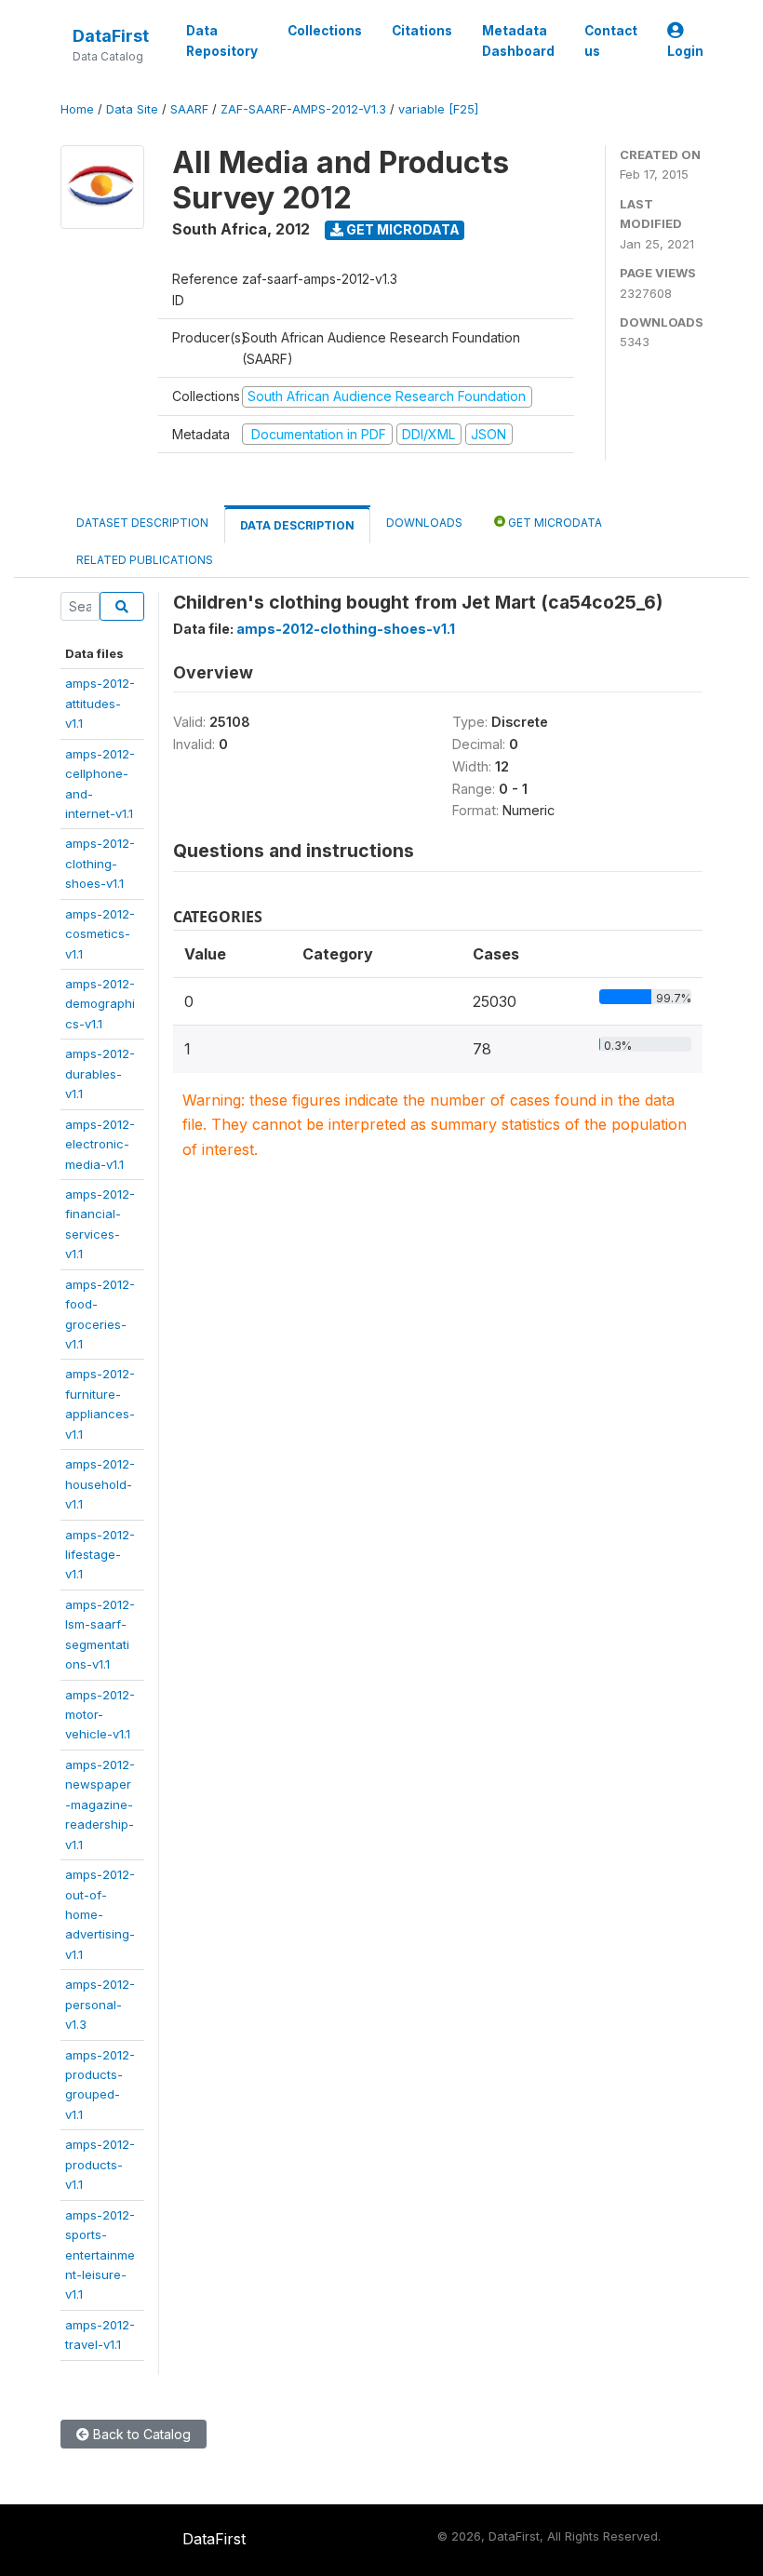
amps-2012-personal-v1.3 (100, 2004)
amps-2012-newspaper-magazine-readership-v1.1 (100, 1805)
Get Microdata (402, 229)
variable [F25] (438, 109)
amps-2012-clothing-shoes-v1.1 (100, 863)
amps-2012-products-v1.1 (100, 2164)
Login (685, 51)
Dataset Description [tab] (142, 523)
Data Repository (222, 41)
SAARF (189, 109)
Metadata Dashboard (518, 41)
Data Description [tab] (297, 525)
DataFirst (111, 36)
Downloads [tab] (424, 523)
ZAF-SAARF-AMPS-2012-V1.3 (303, 109)
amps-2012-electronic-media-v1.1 (100, 1144)
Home (77, 109)
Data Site (132, 109)
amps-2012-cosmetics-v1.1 (100, 934)
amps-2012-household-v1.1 (100, 1484)
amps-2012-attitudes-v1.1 (100, 703)
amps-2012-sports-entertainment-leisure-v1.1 (100, 2255)
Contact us (611, 41)
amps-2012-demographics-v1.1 (100, 1004)
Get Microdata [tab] (554, 523)
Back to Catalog (140, 2434)
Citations (422, 31)
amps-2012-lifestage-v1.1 (100, 1555)
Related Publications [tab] (145, 560)
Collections (325, 31)
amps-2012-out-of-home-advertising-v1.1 (100, 1914)
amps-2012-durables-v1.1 (100, 1073)
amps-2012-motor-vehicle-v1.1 (100, 1715)
